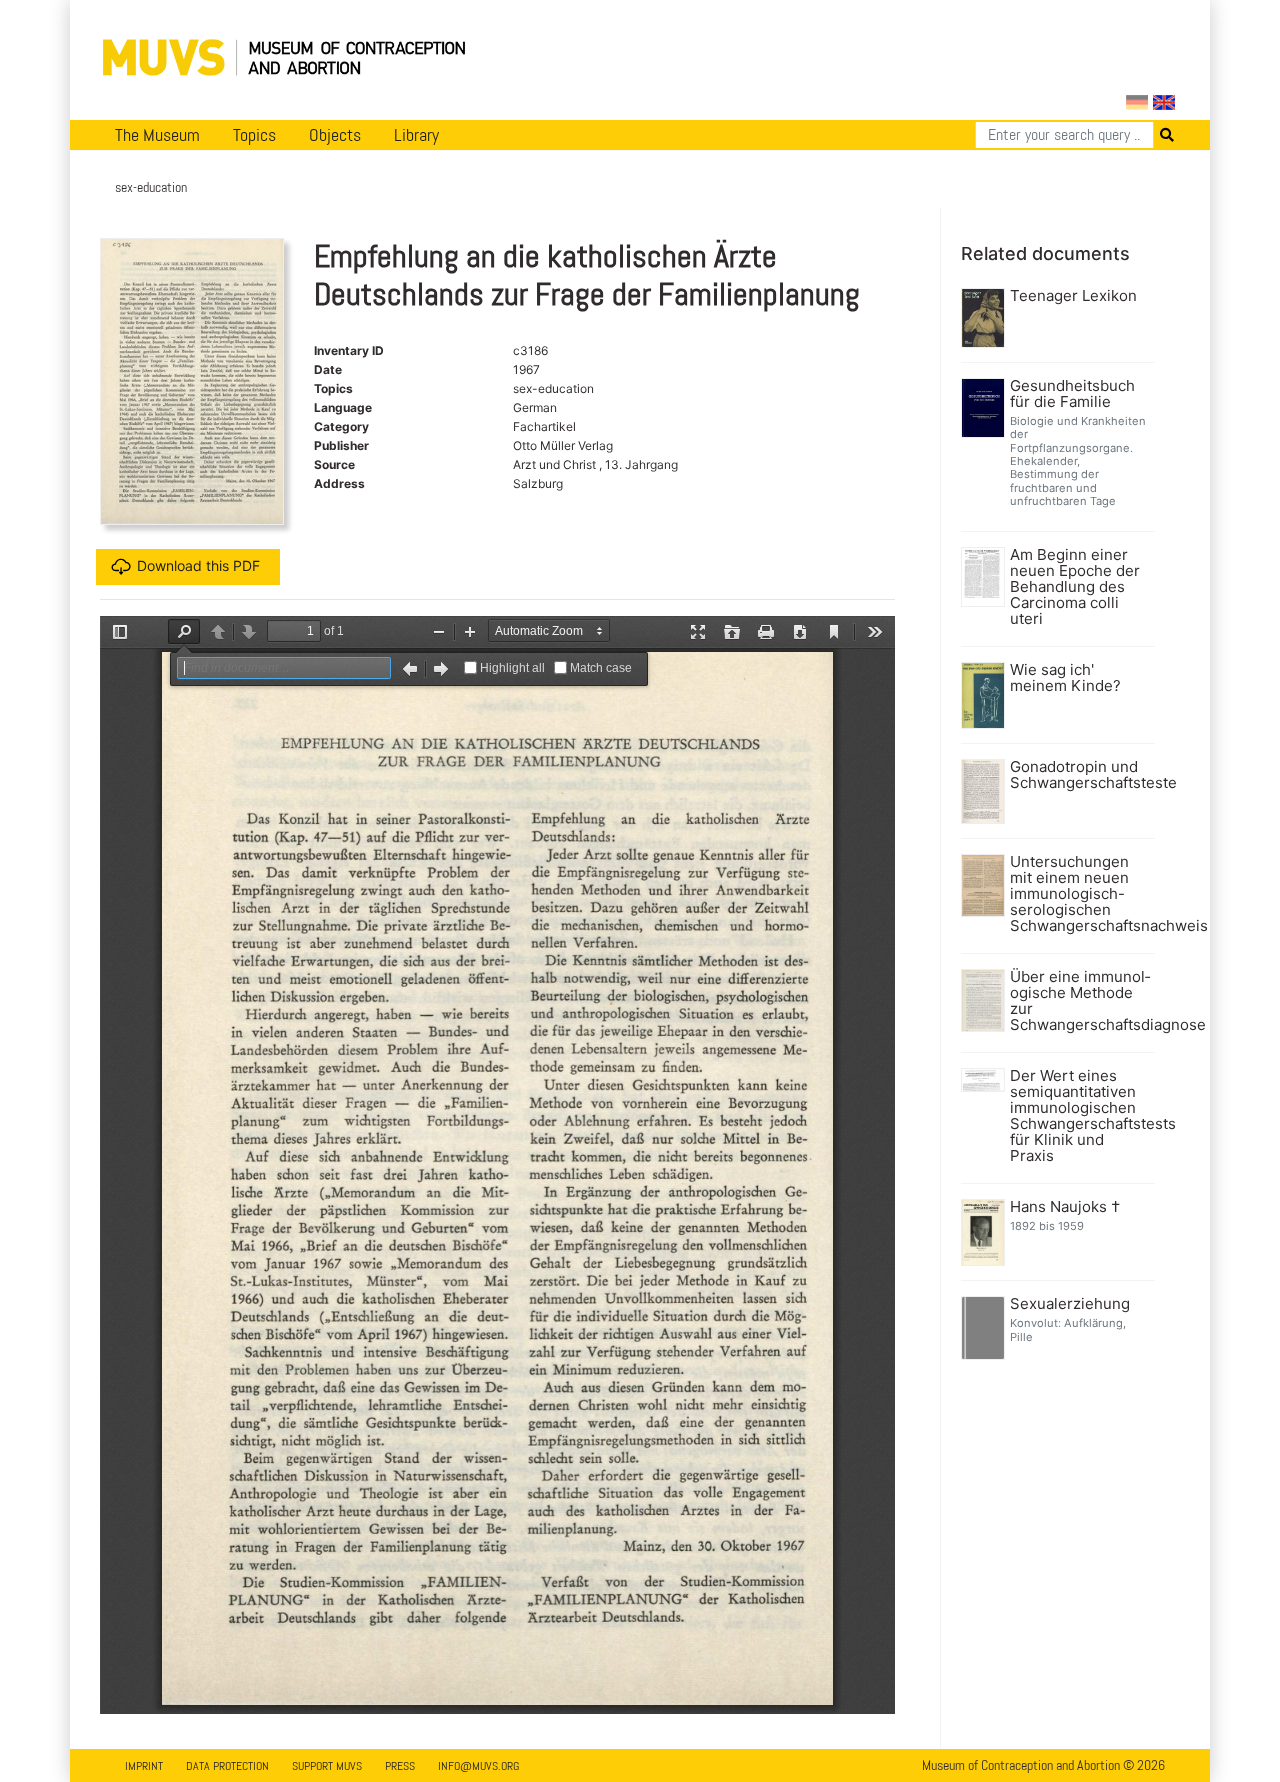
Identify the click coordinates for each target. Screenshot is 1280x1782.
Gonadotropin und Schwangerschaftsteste (1080, 775)
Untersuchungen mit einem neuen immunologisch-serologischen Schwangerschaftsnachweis (1080, 894)
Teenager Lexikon (1073, 296)
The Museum (157, 135)
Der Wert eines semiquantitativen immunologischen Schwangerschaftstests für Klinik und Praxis (1080, 1116)
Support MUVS (327, 1766)
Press (400, 1766)
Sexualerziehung (1070, 1304)
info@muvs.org (478, 1766)
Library (416, 135)
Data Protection (227, 1766)
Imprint (144, 1766)
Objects (335, 135)
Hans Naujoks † (1065, 1207)
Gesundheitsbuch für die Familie (1072, 394)
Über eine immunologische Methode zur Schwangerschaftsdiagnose (1080, 1001)
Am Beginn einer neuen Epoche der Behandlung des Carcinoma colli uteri (1075, 587)
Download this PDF (198, 564)
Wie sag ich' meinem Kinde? (1065, 678)
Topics (254, 135)
